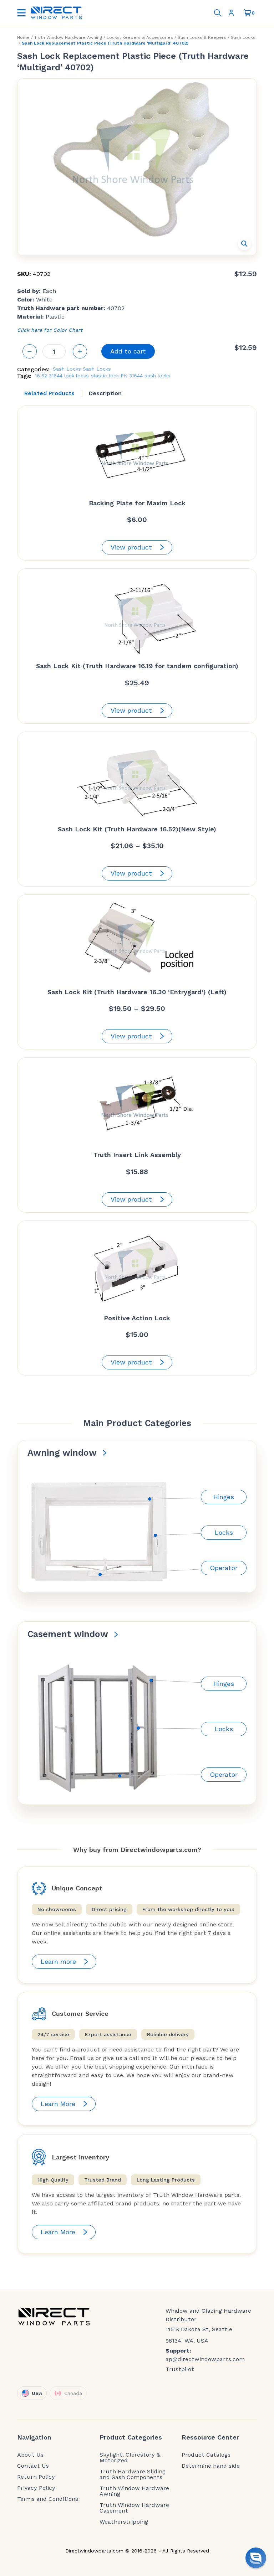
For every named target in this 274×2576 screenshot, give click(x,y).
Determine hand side (211, 2466)
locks (82, 376)
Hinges (224, 1497)
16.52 (41, 376)
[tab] (49, 393)
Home (23, 37)
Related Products (49, 393)
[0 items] (248, 13)
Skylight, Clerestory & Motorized (130, 2458)
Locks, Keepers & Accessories (140, 37)
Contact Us (33, 2466)
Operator (224, 1568)
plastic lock (105, 376)
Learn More (58, 2104)
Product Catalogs (206, 2455)
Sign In (233, 13)
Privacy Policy (36, 2488)
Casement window (68, 1634)
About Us (30, 2455)
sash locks (158, 376)
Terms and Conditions (48, 2499)
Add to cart (128, 351)
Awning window (62, 1453)
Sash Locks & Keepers (202, 37)
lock (69, 376)
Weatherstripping (124, 2522)
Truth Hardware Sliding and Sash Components (133, 2474)
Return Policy (36, 2477)
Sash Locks (243, 37)
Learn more (58, 1961)
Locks (224, 1532)
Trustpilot (180, 2369)
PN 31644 (132, 376)
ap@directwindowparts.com (205, 2359)
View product (131, 547)
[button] (244, 244)
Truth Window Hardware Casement (134, 2508)
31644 (56, 376)
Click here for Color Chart (50, 330)
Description (105, 393)
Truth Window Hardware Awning (68, 37)
